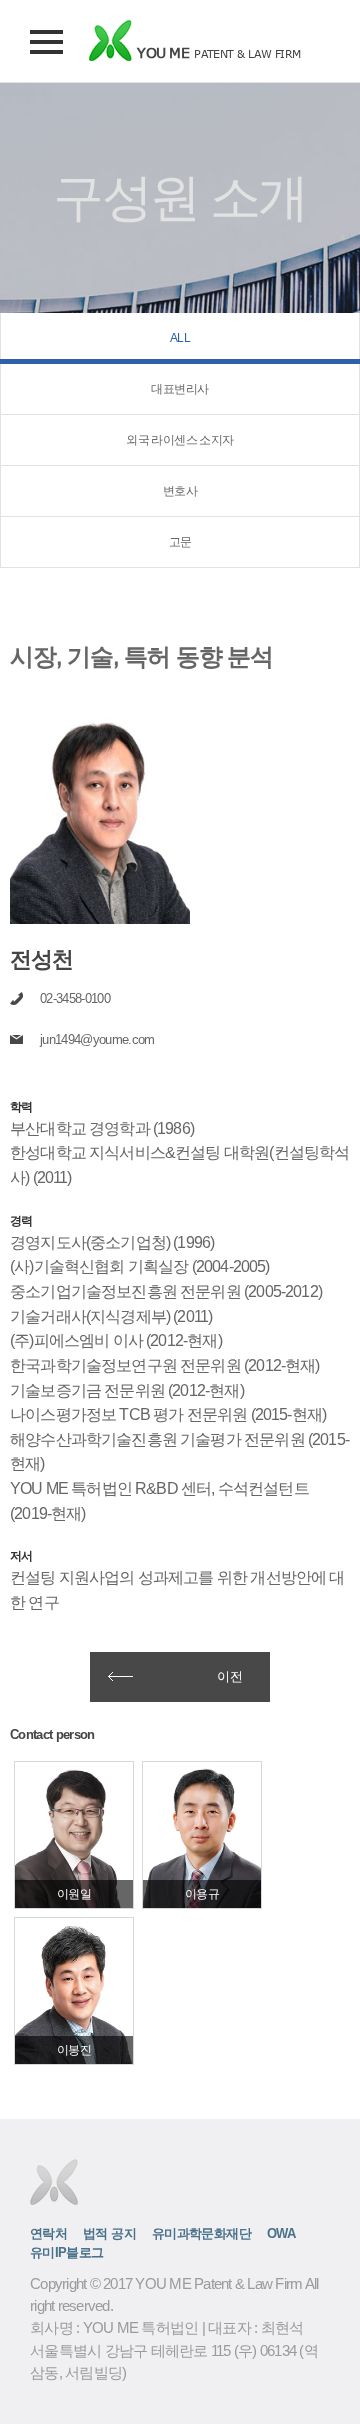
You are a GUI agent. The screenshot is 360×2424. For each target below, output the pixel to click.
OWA (281, 2234)
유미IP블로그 (67, 2253)
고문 (180, 542)
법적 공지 (109, 2234)
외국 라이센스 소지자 (179, 440)
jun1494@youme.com (97, 1039)
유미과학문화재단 (201, 2234)
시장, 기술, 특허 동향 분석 (141, 656)
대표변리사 (179, 389)
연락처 (48, 2234)
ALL (180, 338)
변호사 (180, 491)
